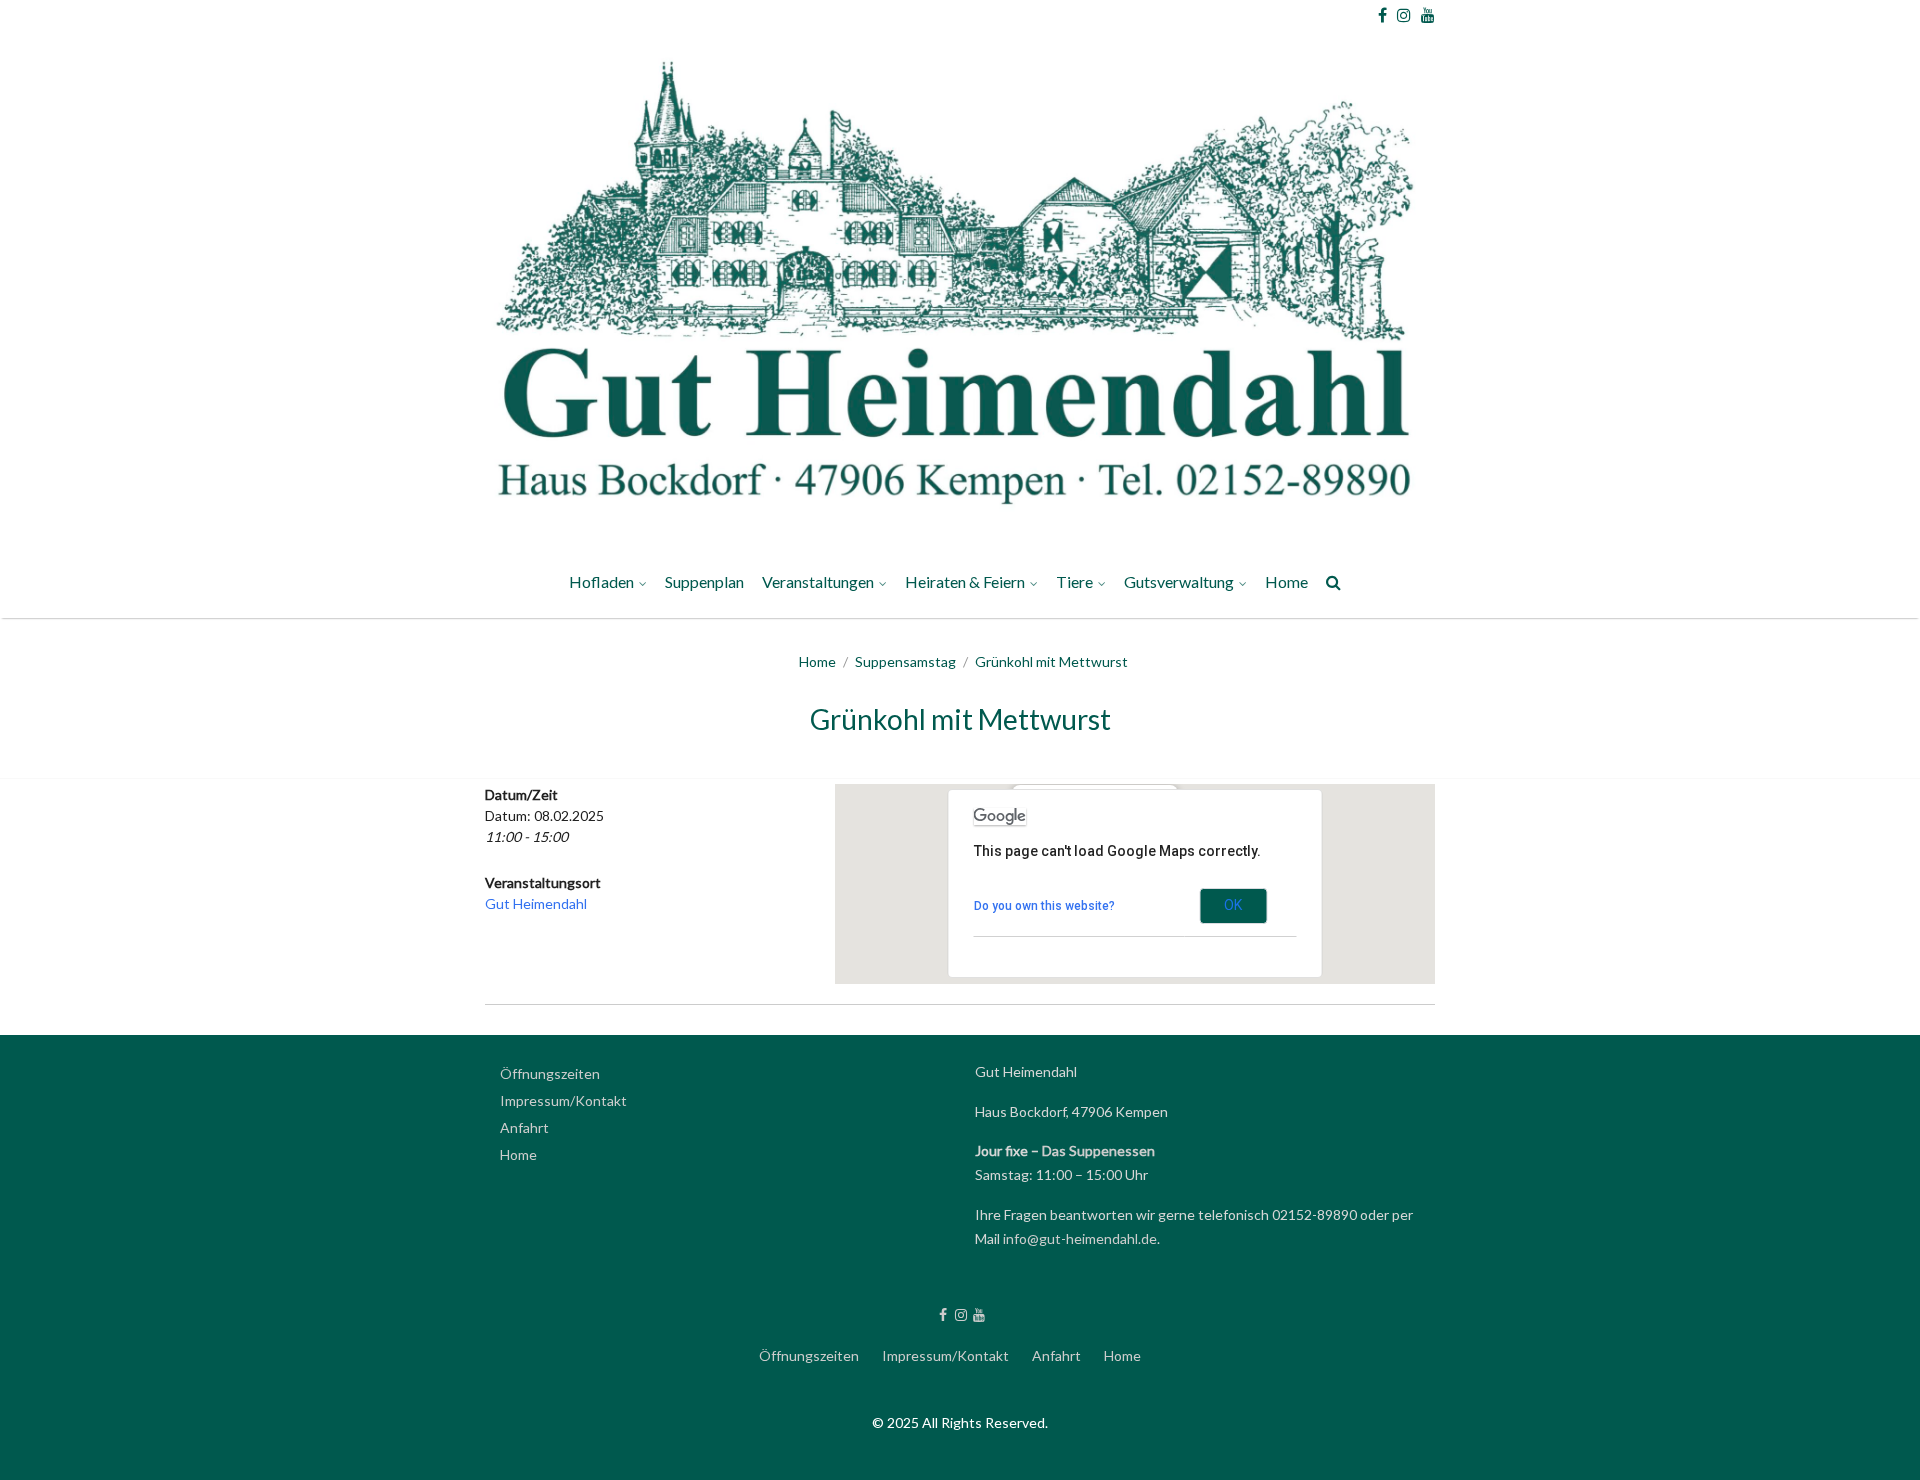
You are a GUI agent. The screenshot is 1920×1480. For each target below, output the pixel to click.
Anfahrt (524, 1127)
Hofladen (601, 581)
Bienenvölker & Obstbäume (1226, 1027)
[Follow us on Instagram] (1404, 15)
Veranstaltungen (818, 581)
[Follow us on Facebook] (1382, 15)
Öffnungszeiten (550, 1073)
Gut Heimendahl (536, 903)
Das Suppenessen (1098, 1150)
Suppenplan (704, 581)
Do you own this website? (1044, 906)
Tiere (1074, 581)
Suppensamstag (905, 661)
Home (1286, 581)
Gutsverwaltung (1179, 581)
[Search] (1334, 585)
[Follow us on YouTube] (1428, 15)
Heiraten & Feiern (965, 581)
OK (1233, 905)
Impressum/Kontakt (1199, 1026)
